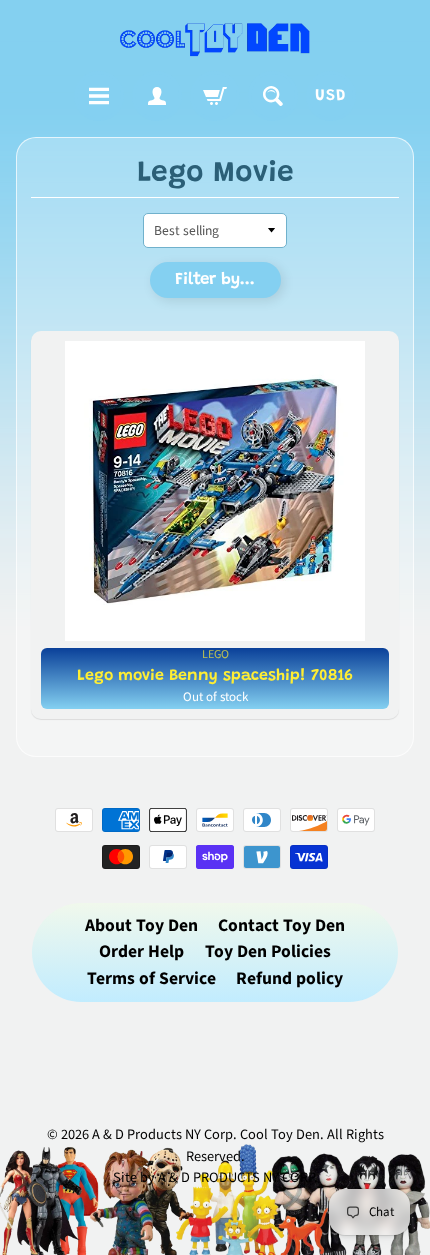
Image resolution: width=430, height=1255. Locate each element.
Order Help (141, 951)
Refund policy (289, 978)
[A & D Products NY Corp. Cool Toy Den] (215, 38)
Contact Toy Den (281, 925)
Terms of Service (151, 978)
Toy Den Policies (268, 951)
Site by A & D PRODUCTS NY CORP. (215, 1177)
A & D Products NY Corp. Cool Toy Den (206, 1134)
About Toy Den (141, 925)
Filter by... (215, 280)
